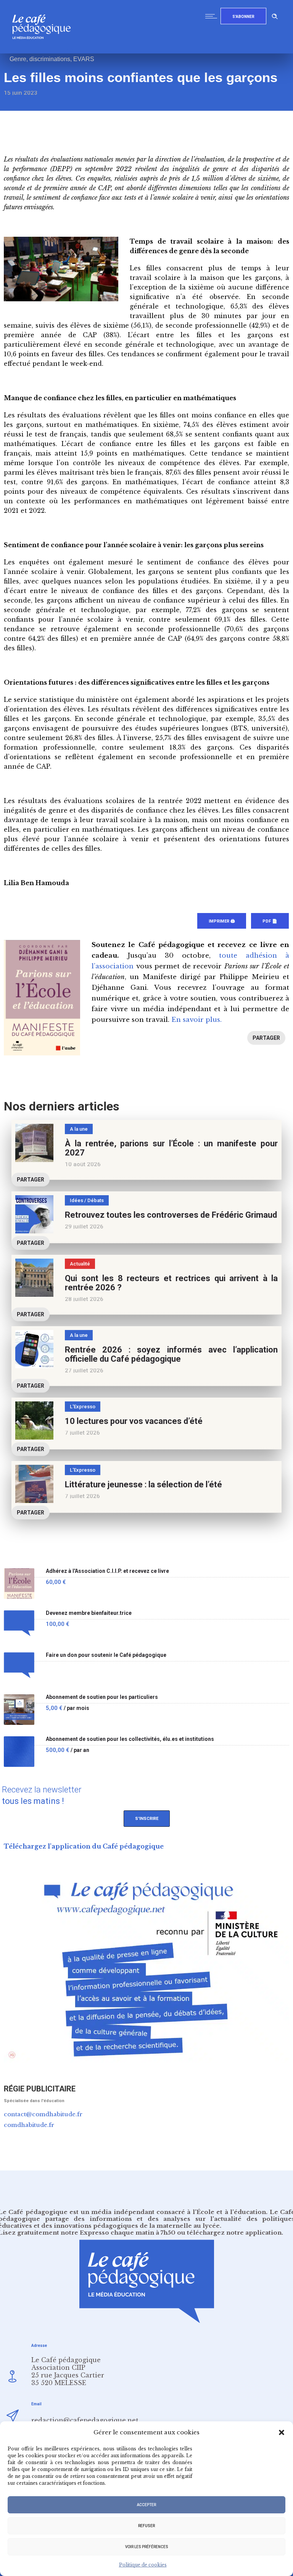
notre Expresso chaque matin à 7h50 (118, 2233)
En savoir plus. (196, 1020)
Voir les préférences (147, 2547)
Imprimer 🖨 (222, 921)
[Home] (44, 51)
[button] (282, 2432)
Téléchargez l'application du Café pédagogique (84, 1846)
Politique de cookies (143, 2565)
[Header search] (275, 15)
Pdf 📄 (270, 921)
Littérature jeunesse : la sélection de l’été (143, 1484)
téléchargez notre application (234, 2233)
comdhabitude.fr (29, 2125)
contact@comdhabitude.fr (43, 2114)
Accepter (146, 2505)
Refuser (146, 2526)
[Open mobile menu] (213, 16)
